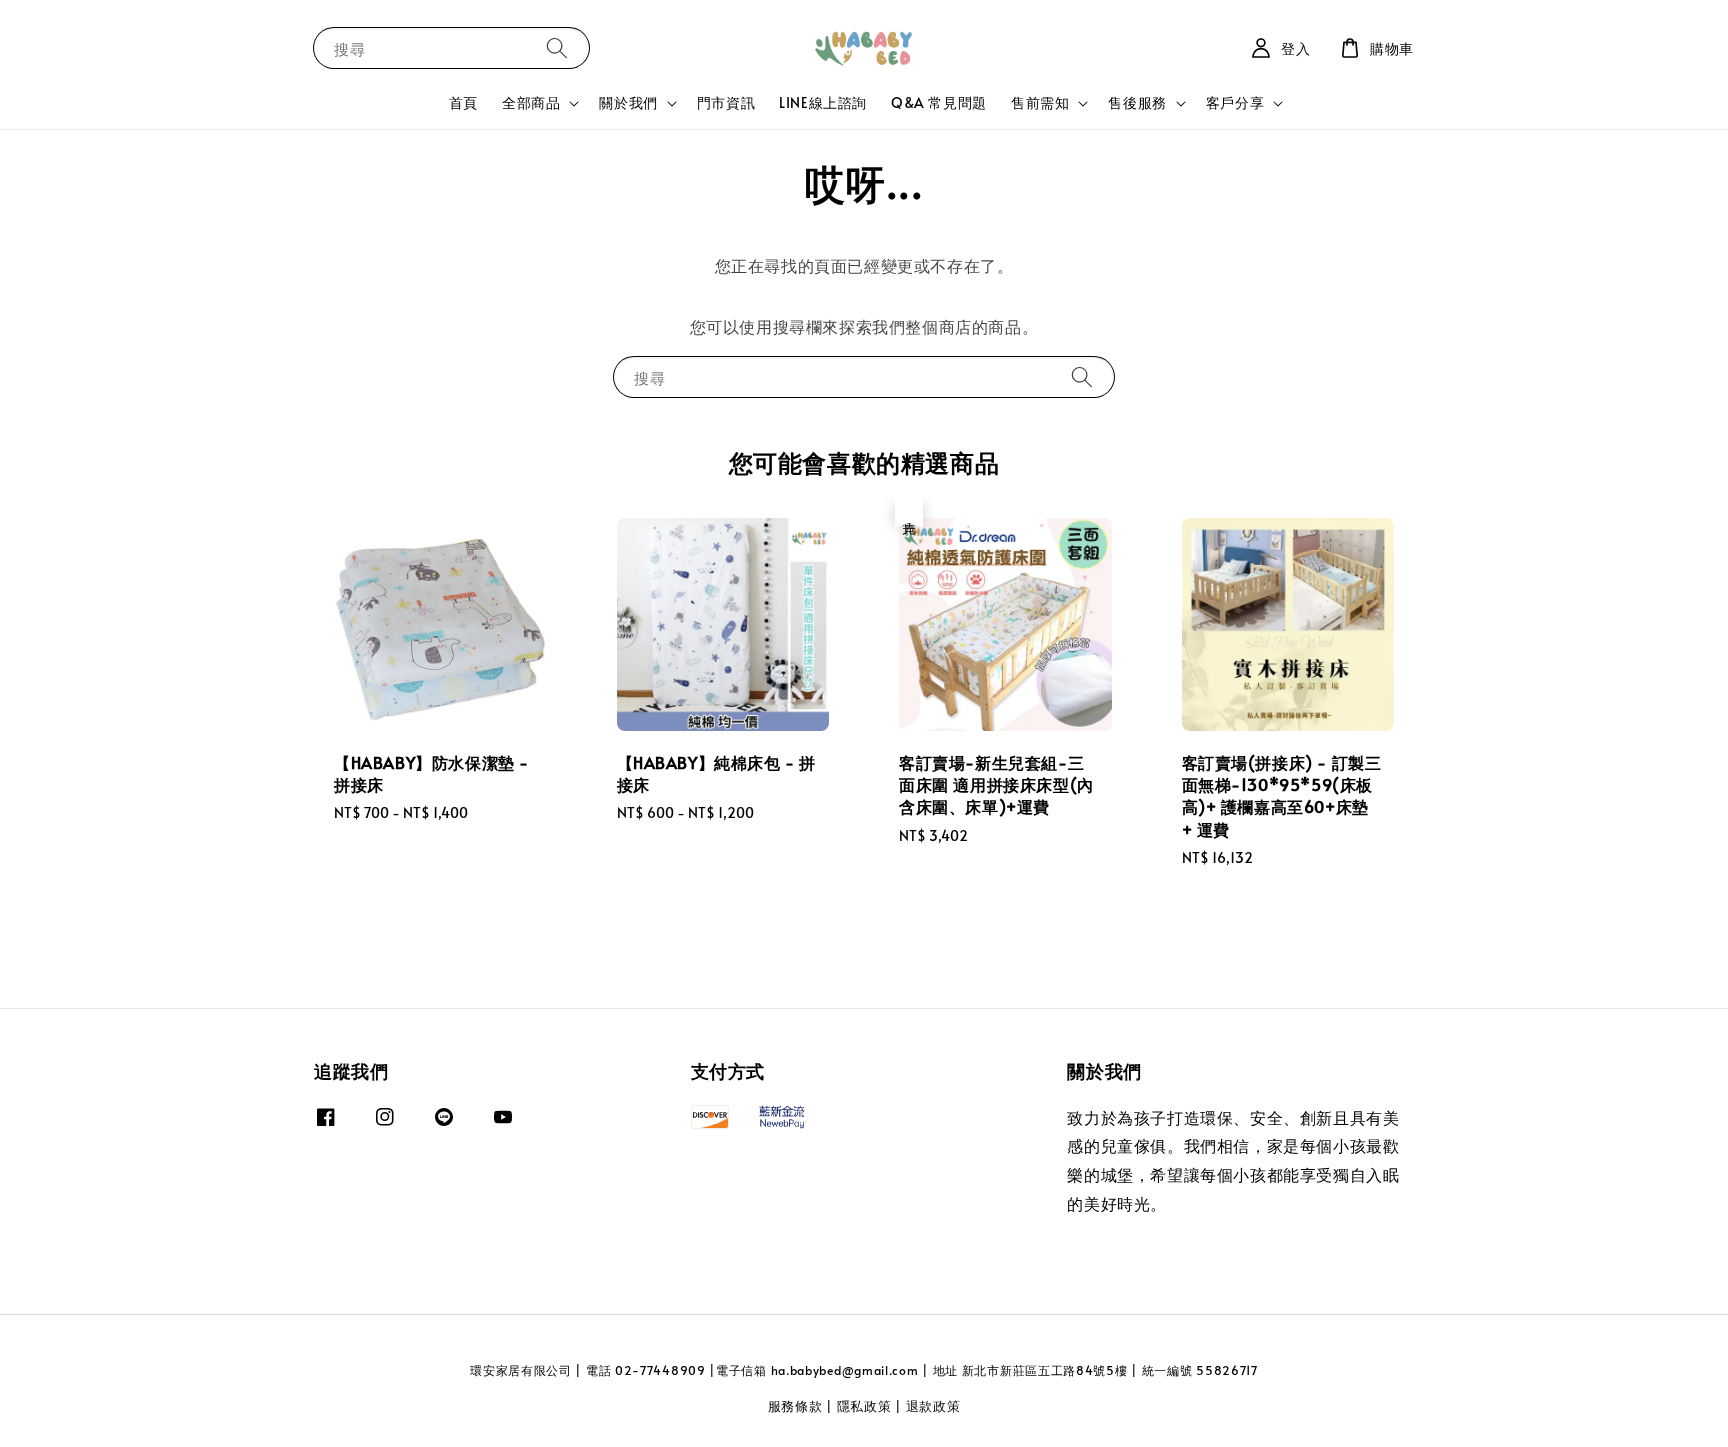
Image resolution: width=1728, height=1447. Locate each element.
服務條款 (795, 1406)
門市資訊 (726, 102)
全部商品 (531, 103)
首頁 (463, 102)
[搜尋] (557, 47)
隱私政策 (864, 1406)
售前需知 (1040, 103)
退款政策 (933, 1406)
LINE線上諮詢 (823, 102)
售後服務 (1137, 103)
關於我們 (628, 103)
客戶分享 (1235, 103)
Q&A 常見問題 (939, 102)
